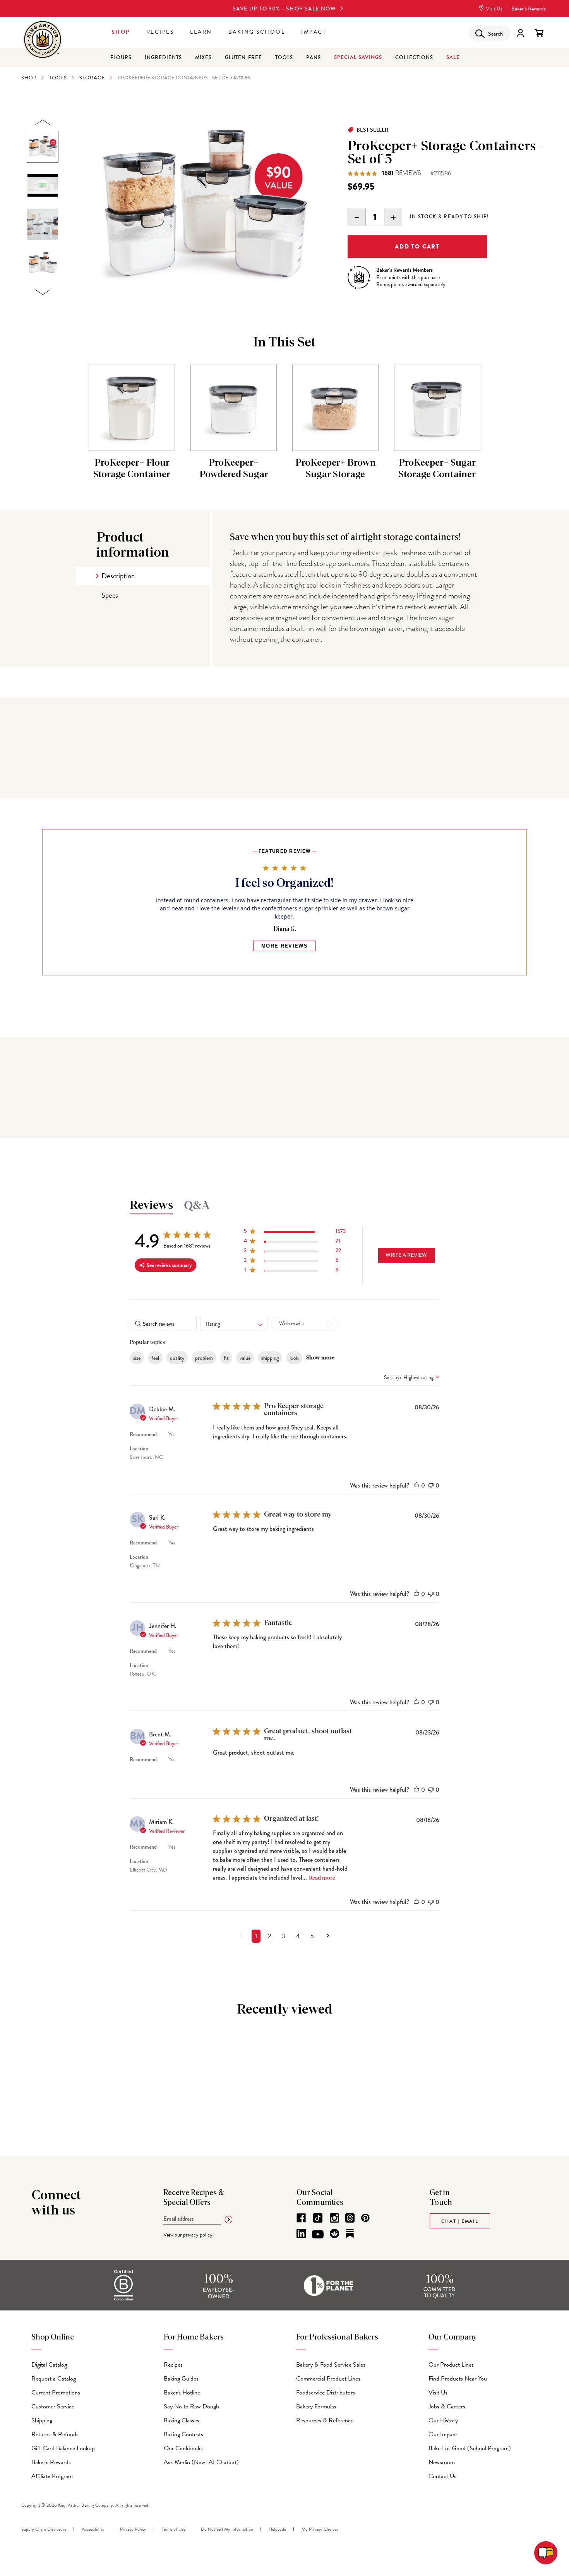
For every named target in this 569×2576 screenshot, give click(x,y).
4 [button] (298, 1936)
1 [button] (256, 1936)
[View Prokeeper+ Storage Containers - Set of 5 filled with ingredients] (43, 263)
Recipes (160, 32)
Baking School (257, 32)
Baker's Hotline (182, 2393)
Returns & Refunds (55, 2434)
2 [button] (269, 1936)
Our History (443, 2420)
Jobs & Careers (447, 2406)
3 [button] (284, 1936)
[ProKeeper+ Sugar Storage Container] (437, 408)
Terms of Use (174, 2529)
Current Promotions (56, 2393)
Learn (201, 32)
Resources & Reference (325, 2420)
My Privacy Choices (320, 2529)
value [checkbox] (245, 1358)
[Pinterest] (365, 2218)
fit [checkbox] (226, 1358)
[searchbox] (163, 1324)
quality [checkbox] (177, 1358)
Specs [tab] (110, 595)
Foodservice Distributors (326, 2393)
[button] (295, 1233)
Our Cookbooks (183, 2448)
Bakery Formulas (316, 2406)
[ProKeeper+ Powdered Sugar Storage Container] (234, 408)
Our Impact (443, 2434)
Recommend (143, 1434)
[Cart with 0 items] (539, 33)
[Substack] (350, 2233)
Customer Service (53, 2406)
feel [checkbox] (155, 1358)
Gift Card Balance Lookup (63, 2448)
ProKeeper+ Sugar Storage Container (437, 469)
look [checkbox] (294, 1358)
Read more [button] (322, 1878)
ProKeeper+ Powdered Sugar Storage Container (234, 475)
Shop (121, 32)
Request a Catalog (54, 2379)
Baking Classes (182, 2420)
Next (43, 292)
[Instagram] (334, 2218)
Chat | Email (460, 2221)
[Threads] (350, 2218)
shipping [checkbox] (270, 1358)
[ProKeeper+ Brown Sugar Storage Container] (335, 408)
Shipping (42, 2420)
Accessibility (93, 2529)
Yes (172, 1434)
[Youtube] (318, 2235)
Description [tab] (118, 576)
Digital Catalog (49, 2365)
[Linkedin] (301, 2233)
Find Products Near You (458, 2379)
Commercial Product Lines (328, 2379)
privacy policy (198, 2235)
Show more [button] (320, 1358)
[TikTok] (318, 2218)
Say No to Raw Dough (191, 2406)
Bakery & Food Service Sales (331, 2365)
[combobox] (234, 1324)
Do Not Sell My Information (227, 2529)
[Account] (520, 33)
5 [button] (312, 1936)
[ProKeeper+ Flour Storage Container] (132, 408)
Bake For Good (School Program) (470, 2448)
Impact (314, 32)
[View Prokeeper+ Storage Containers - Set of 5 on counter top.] (43, 224)
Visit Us (494, 9)
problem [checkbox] (204, 1358)
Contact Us (442, 2476)
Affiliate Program (52, 2476)
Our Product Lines (451, 2365)
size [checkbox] (137, 1358)
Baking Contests (183, 2434)
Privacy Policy (133, 2529)
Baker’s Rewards (529, 9)
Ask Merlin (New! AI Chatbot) (201, 2462)
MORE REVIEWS (284, 946)
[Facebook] (301, 2218)
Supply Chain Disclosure (44, 2529)
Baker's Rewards (51, 2462)
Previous (43, 123)
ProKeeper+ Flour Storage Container (132, 469)
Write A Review (406, 1255)
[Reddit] (334, 2233)
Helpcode (277, 2529)
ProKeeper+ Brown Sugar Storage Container (336, 475)
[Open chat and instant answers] (546, 2553)
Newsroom (442, 2462)
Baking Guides (181, 2379)
